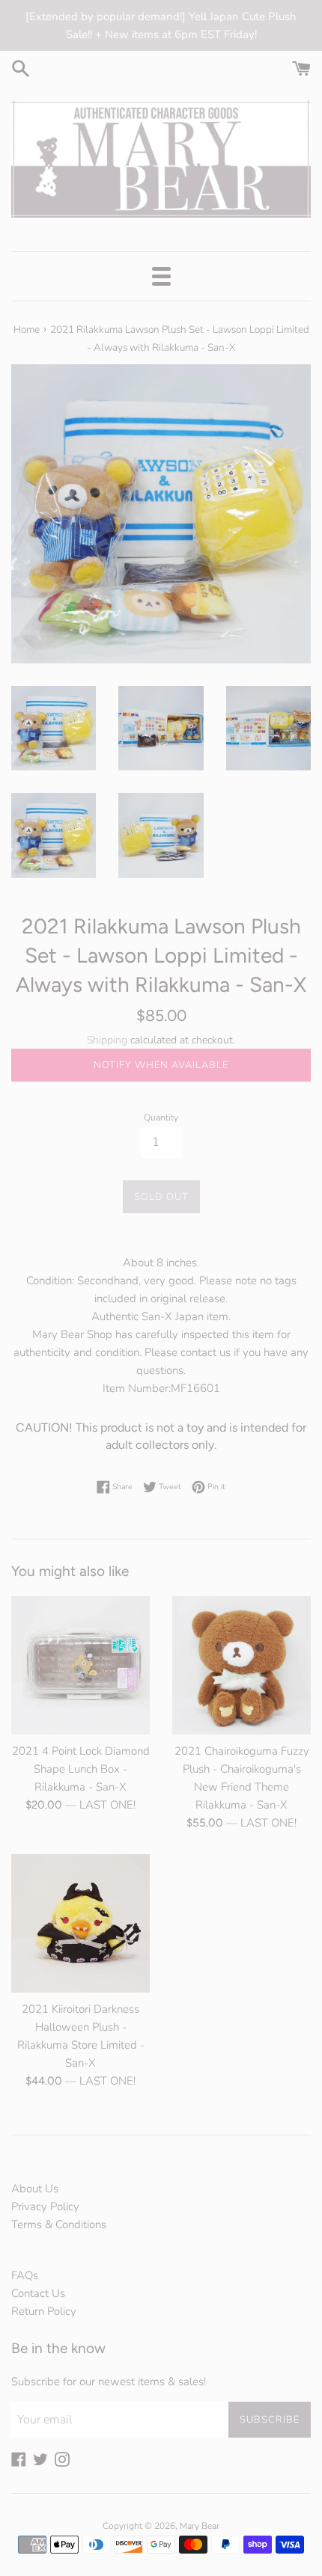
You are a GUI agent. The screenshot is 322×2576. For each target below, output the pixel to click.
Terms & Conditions (59, 2224)
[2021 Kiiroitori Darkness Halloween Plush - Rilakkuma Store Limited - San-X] (80, 1923)
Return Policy (44, 2311)
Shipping (107, 1040)
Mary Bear (200, 2526)
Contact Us (38, 2293)
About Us (35, 2189)
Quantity (161, 1117)
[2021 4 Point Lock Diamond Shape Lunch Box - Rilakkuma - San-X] (80, 1665)
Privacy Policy (45, 2207)
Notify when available (161, 1065)
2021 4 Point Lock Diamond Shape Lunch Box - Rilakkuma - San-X (81, 1769)
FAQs (25, 2275)
